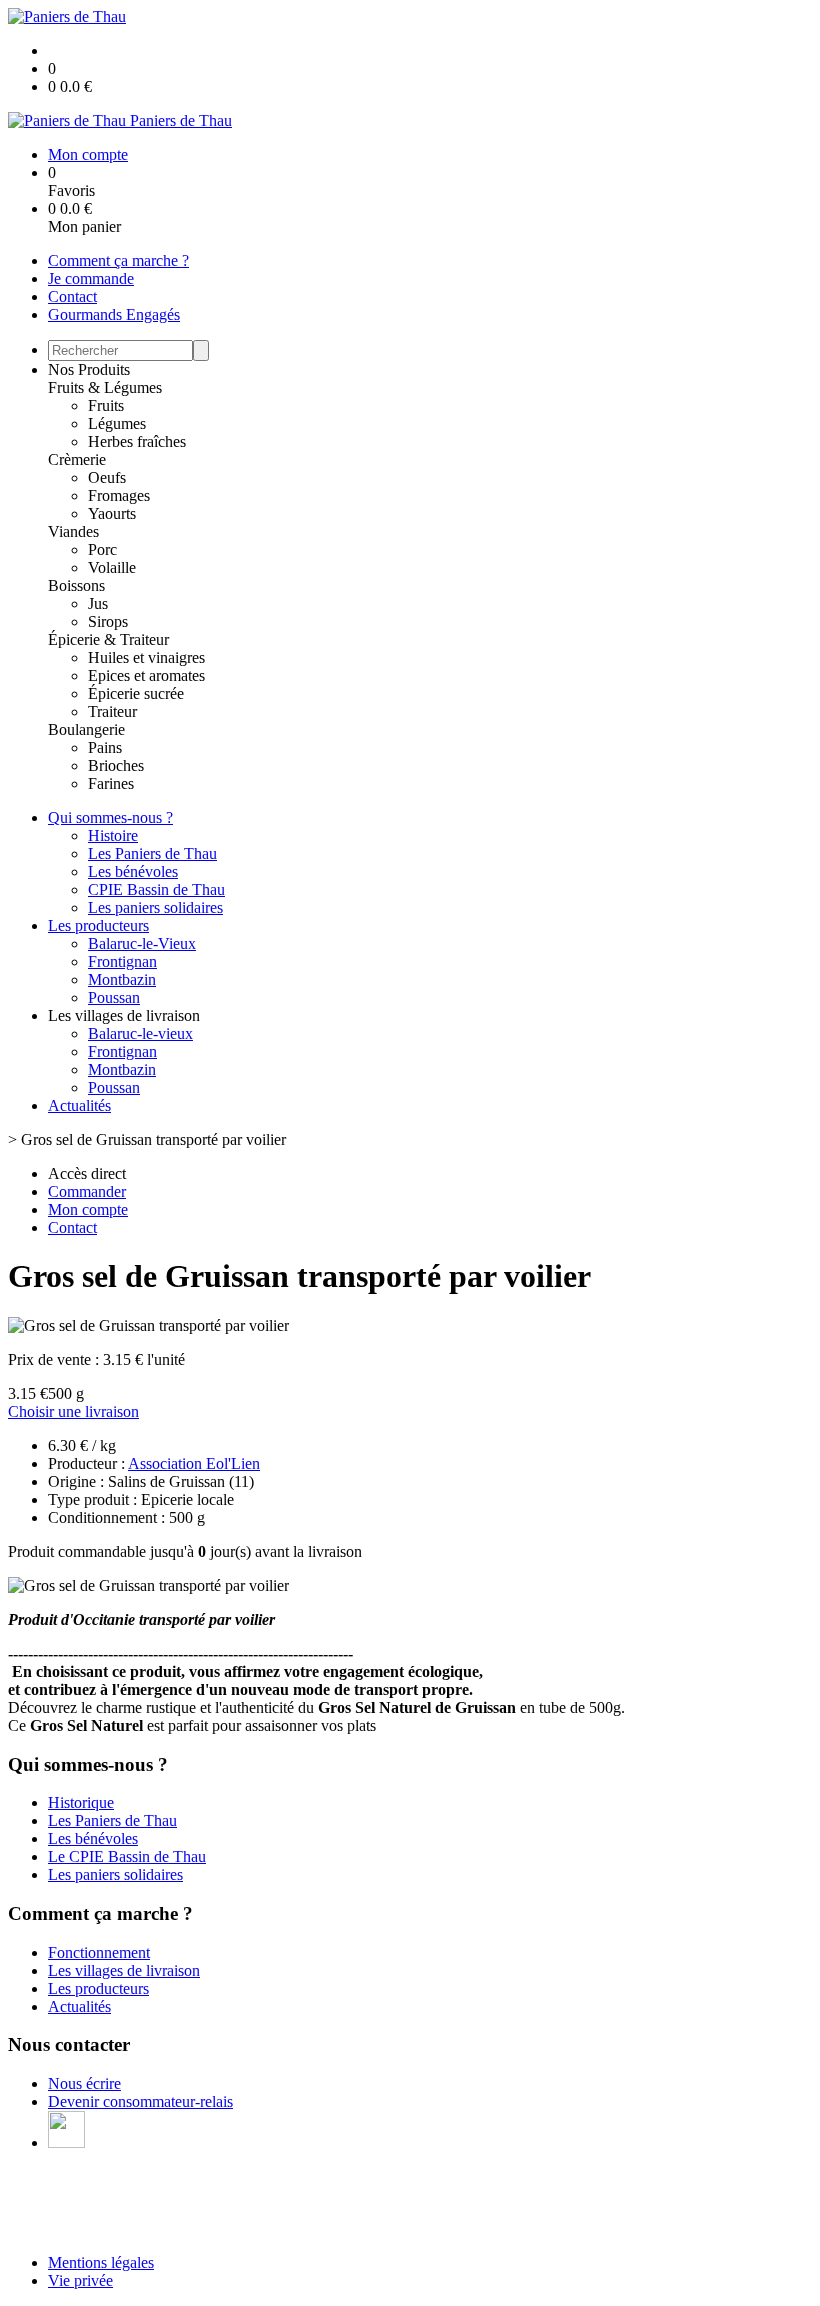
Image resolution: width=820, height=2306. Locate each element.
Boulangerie (86, 729)
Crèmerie (77, 459)
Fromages (119, 495)
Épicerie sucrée (136, 693)
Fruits (106, 405)
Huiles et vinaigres (146, 657)
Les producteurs (98, 925)
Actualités (79, 1105)
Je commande (91, 278)
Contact (72, 296)
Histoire (113, 835)
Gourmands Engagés (114, 314)
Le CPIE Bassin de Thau (127, 1856)
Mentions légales (101, 2262)
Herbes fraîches (137, 441)
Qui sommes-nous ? (110, 817)
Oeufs (107, 477)
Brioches (116, 765)
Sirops (108, 621)
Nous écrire (84, 2083)
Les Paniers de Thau (152, 853)
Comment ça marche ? (118, 260)
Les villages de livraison (124, 1970)
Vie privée (80, 2280)
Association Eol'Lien (194, 1463)
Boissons (76, 585)
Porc (102, 549)
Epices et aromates (146, 675)
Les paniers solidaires (155, 907)
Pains (105, 747)
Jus (98, 603)
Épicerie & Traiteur (108, 639)
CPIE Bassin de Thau (156, 889)
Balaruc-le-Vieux (142, 943)
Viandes (73, 531)
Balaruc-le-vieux (140, 1033)
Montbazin (122, 979)
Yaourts (112, 513)
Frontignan (122, 961)
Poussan (114, 997)
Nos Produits (89, 369)
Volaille (112, 567)
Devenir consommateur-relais (140, 2101)
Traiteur (112, 711)
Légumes (117, 423)
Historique (81, 1802)
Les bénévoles (133, 871)
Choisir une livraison (73, 1411)
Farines (111, 783)
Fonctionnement (99, 1952)
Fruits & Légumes (105, 387)
